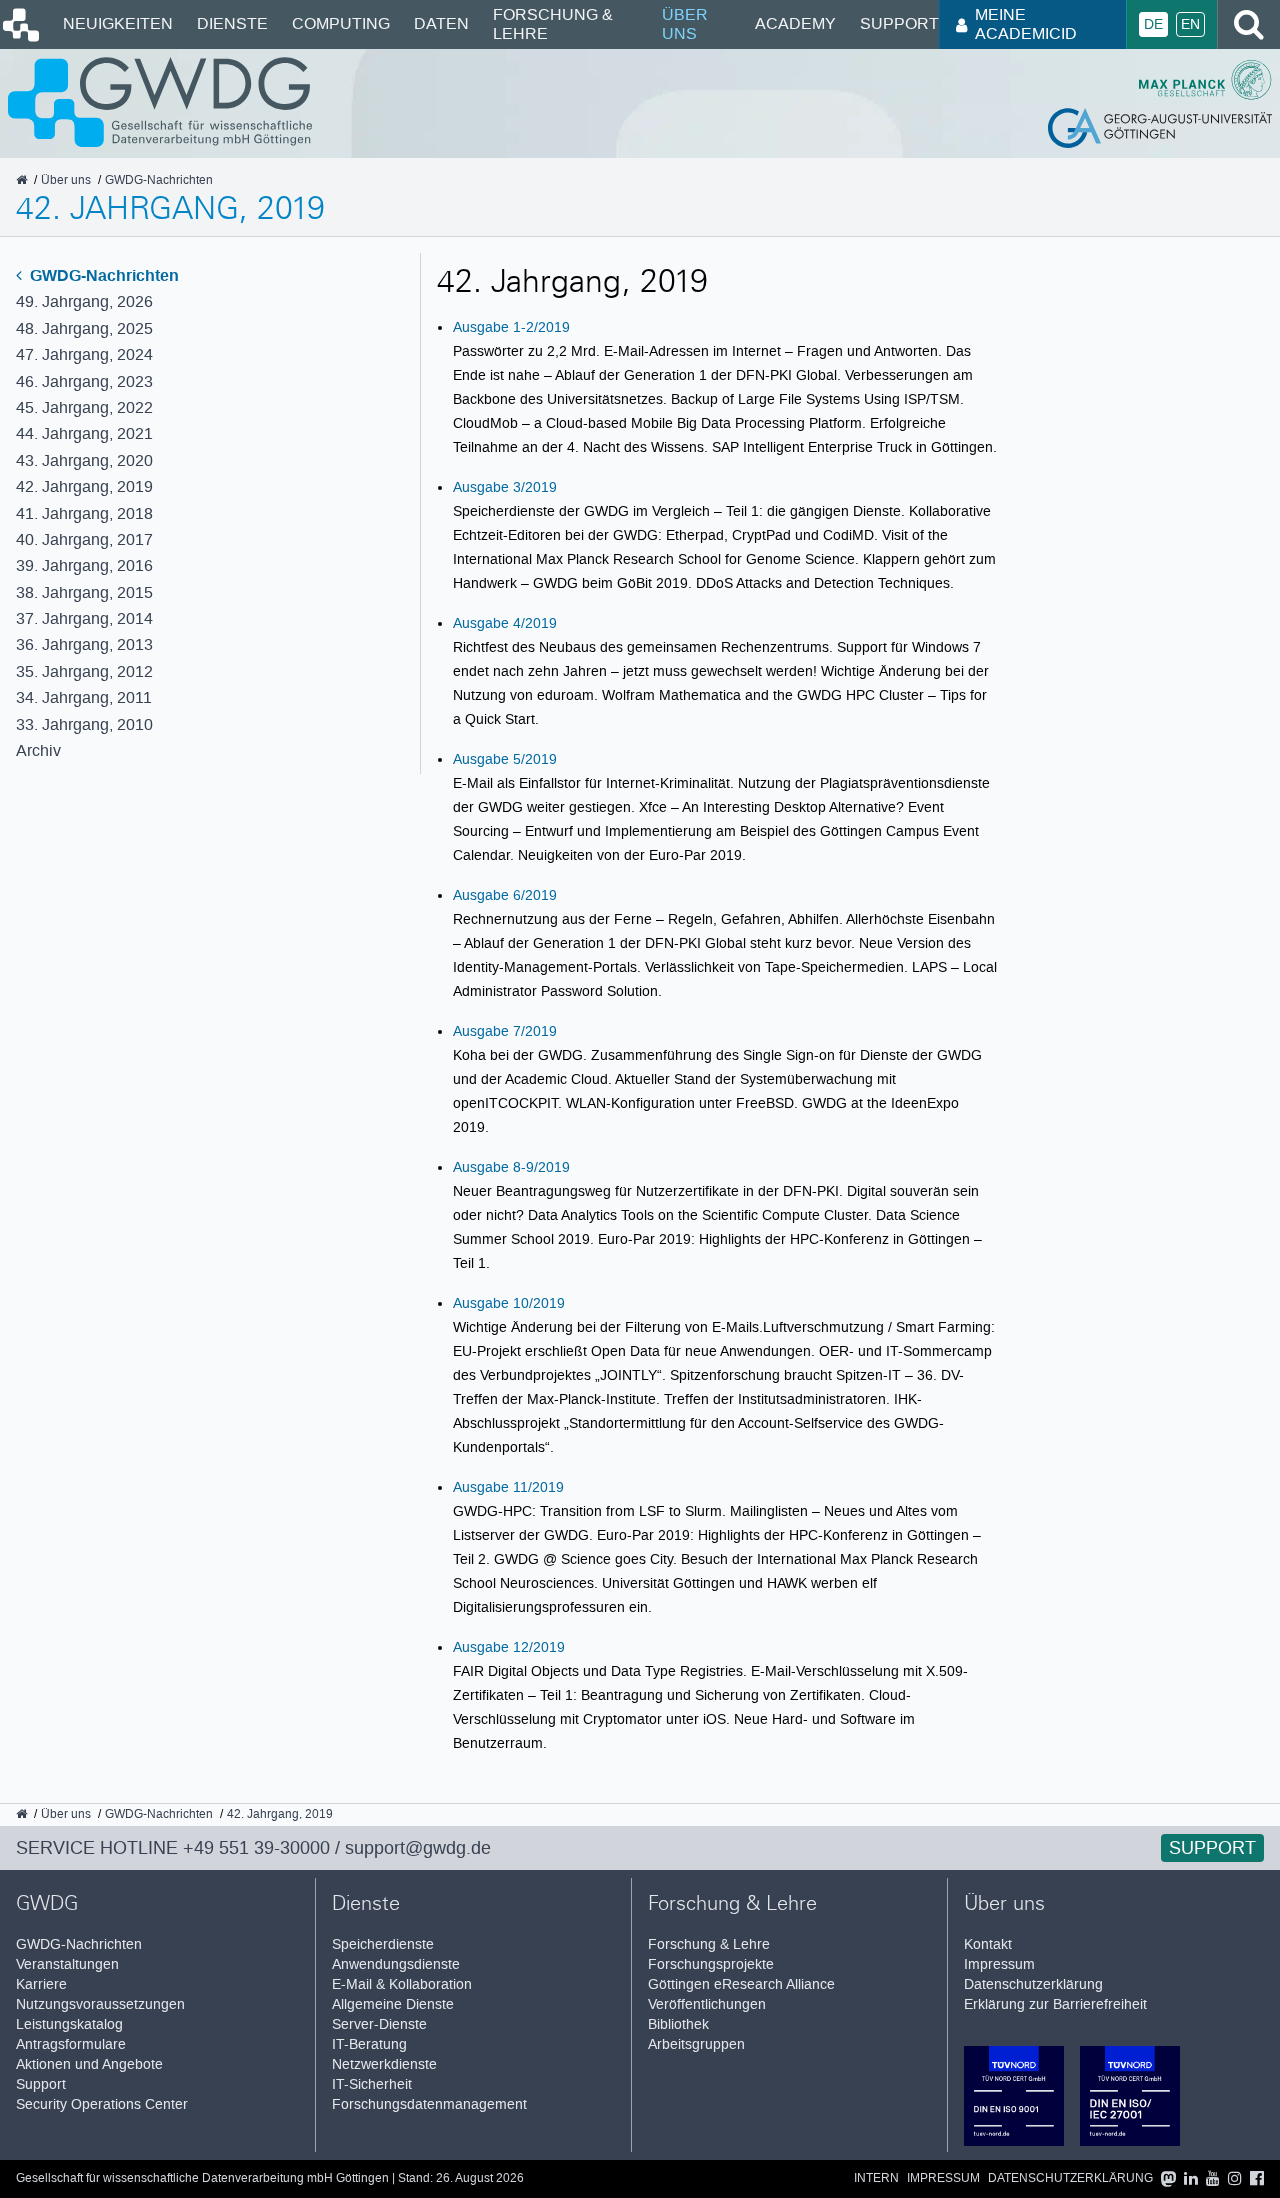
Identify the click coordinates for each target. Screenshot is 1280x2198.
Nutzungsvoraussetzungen (100, 2004)
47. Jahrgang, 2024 (84, 354)
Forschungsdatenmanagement (429, 2104)
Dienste (232, 23)
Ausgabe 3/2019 (505, 487)
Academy (795, 23)
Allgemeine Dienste (393, 2004)
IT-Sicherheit (372, 2084)
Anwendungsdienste (396, 1964)
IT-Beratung (369, 2044)
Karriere (41, 1984)
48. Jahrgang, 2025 (84, 328)
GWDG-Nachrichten (102, 275)
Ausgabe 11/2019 (508, 1487)
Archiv (38, 750)
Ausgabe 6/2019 (505, 895)
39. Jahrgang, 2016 (84, 565)
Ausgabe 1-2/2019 (511, 327)
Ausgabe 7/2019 (505, 1031)
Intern (876, 2178)
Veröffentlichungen (707, 2004)
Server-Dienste (379, 2024)
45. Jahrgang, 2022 (84, 407)
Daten (441, 23)
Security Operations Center (102, 2104)
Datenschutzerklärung (1033, 1984)
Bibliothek (678, 2024)
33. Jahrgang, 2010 (84, 724)
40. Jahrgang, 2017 (84, 539)
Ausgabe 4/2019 (505, 623)
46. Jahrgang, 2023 (84, 381)
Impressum (999, 1964)
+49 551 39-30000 (256, 1848)
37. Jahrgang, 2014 (84, 618)
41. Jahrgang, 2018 (84, 513)
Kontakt (988, 1944)
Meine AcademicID (1026, 23)
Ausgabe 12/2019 (509, 1647)
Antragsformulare (71, 2044)
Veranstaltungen (67, 1964)
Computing (341, 23)
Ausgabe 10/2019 (509, 1303)
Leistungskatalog (69, 2024)
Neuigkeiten (118, 23)
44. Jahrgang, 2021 (84, 433)
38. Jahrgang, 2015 (84, 592)
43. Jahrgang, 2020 (84, 460)
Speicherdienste (383, 1944)
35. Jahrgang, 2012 (84, 671)
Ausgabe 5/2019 (505, 759)
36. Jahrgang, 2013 (84, 644)
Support (899, 23)
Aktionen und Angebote (89, 2064)
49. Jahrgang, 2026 (84, 301)
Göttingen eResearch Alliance (741, 1984)
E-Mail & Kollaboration (402, 1984)
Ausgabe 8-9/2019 (511, 1167)
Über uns (685, 23)
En (1190, 24)
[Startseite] (19, 37)
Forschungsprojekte (711, 1964)
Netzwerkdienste (384, 2064)
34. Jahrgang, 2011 (84, 697)
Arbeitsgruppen (696, 2044)
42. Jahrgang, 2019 (84, 486)
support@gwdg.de (418, 1848)
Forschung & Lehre (553, 23)
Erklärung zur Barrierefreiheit (1055, 2004)
